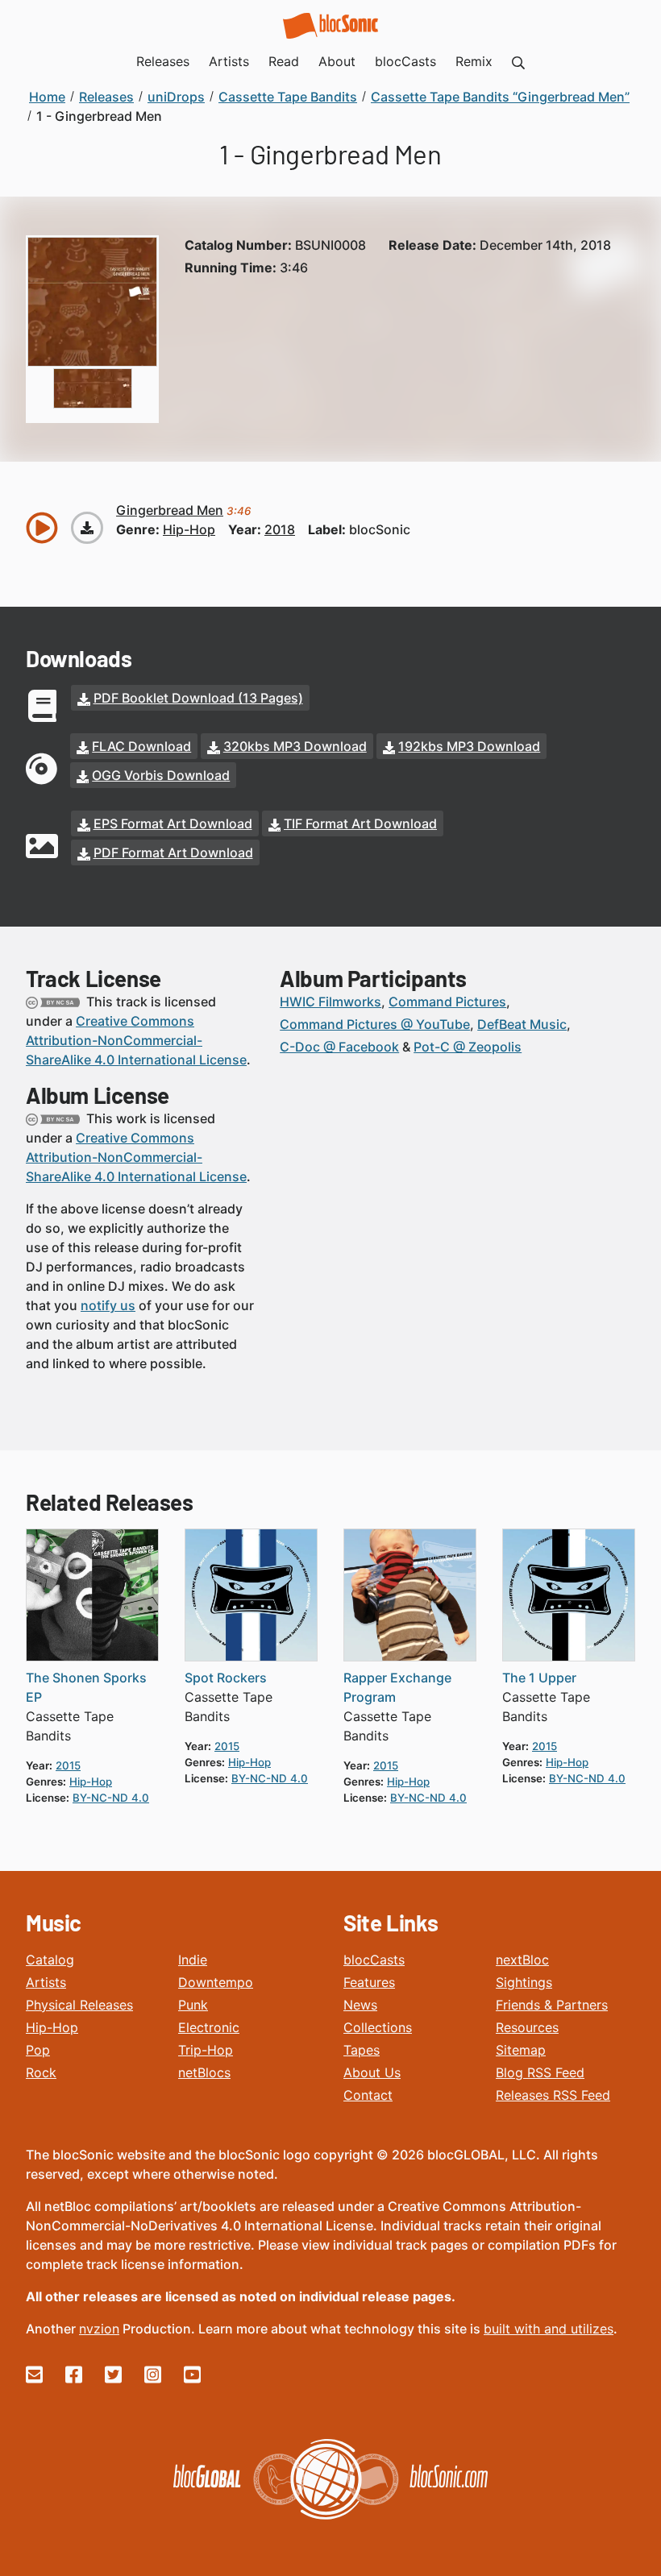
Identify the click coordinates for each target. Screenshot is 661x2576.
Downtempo (216, 1982)
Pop (38, 2050)
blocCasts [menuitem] (405, 61)
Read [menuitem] (284, 61)
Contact (368, 2095)
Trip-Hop (206, 2050)
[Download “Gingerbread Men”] (87, 528)
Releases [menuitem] (163, 61)
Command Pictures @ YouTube (375, 1024)
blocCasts (374, 1960)
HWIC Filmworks (330, 1002)
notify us (108, 1305)
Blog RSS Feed (540, 2072)
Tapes (362, 2050)
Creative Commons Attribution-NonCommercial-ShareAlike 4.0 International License (136, 1040)
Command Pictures (447, 1002)
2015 (68, 1765)
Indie (193, 1960)
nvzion (99, 2329)
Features (369, 1982)
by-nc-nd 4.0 (111, 1798)
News (360, 2005)
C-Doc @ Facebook (339, 1047)
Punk (193, 2005)
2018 (280, 529)
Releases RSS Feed (553, 2095)
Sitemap (521, 2050)
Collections (378, 2027)
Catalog (50, 1960)
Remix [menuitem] (474, 61)
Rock (41, 2072)
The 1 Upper (539, 1678)
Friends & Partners (552, 2005)
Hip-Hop (52, 2027)
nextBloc (522, 1960)
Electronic (209, 2027)
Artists (46, 1982)
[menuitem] (518, 61)
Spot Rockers (226, 1678)
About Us (372, 2072)
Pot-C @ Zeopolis (468, 1047)
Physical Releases (79, 2005)
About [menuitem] (337, 61)
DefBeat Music (522, 1024)
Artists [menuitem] (229, 61)
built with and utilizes (549, 2329)
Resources (527, 2027)
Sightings (524, 1982)
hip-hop (189, 529)
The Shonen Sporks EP (86, 1687)
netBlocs (204, 2072)
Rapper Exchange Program (397, 1687)
